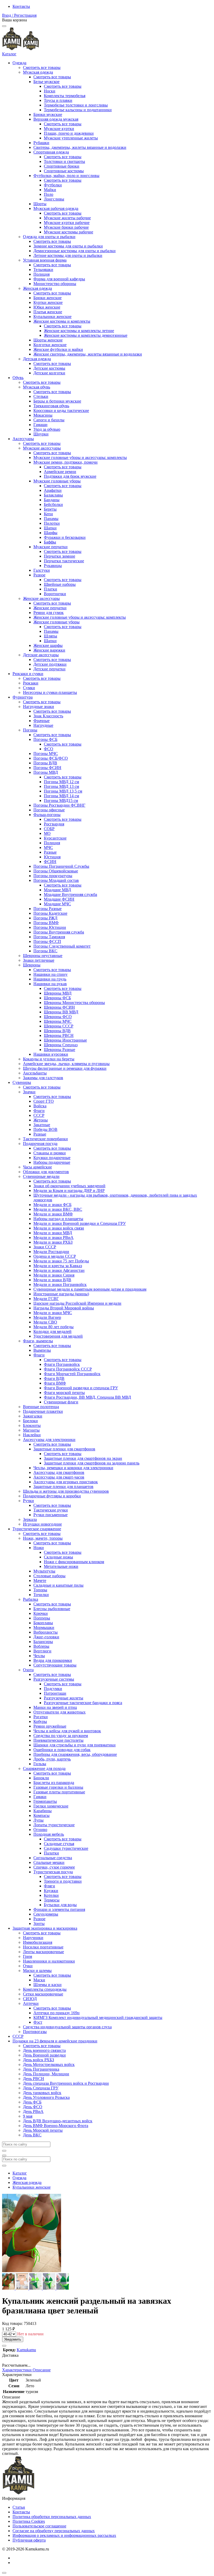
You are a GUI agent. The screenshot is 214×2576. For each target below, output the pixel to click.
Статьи (19, 2507)
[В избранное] (4, 2346)
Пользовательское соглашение (39, 2526)
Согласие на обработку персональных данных (54, 2531)
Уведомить (13, 2339)
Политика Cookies (29, 2521)
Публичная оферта (29, 2540)
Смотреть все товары (42, 67)
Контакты (21, 6)
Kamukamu (26, 2350)
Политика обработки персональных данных (52, 2517)
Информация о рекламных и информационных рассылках (64, 2535)
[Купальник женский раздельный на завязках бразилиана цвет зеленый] (9, 2288)
